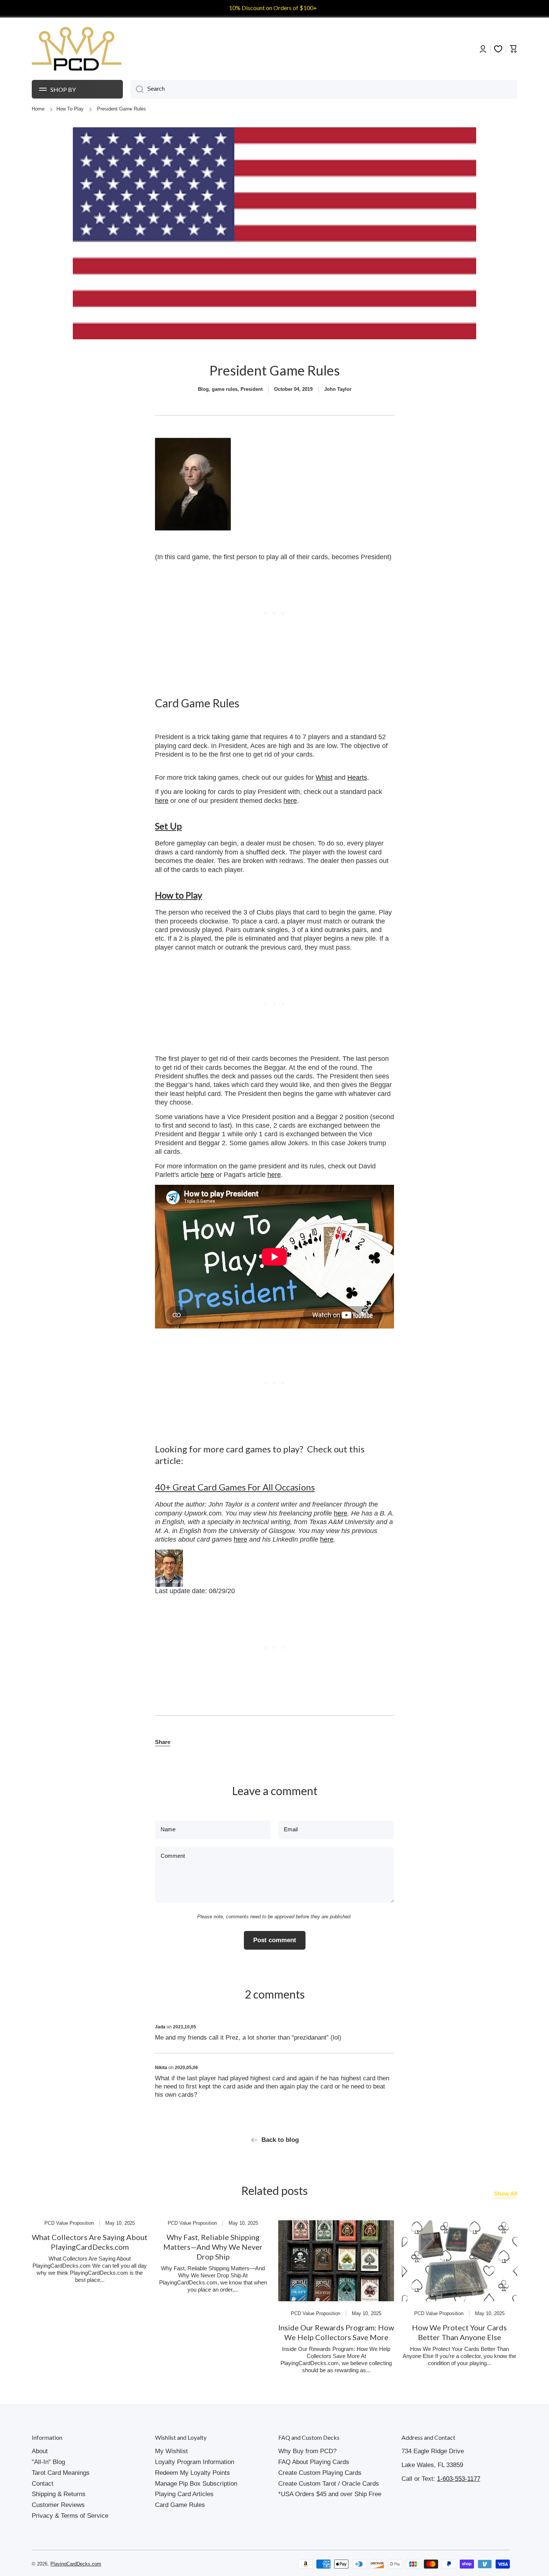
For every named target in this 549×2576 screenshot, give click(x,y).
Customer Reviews (58, 2505)
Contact (43, 2484)
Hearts (357, 778)
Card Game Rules (180, 2505)
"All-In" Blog (48, 2462)
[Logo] (77, 49)
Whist (324, 778)
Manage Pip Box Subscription (196, 2484)
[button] (163, 1742)
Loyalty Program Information (195, 2462)
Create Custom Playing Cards (320, 2473)
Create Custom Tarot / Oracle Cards (329, 2484)
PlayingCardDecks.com (76, 2564)
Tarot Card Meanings (61, 2473)
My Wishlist (171, 2451)
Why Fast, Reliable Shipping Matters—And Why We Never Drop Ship (213, 2247)
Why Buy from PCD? (307, 2451)
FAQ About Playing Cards (314, 2462)
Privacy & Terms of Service (70, 2516)
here (162, 801)
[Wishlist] (498, 49)
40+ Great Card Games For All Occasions (235, 1487)
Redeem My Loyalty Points (193, 2473)
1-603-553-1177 (459, 2479)
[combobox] (324, 89)
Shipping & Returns (59, 2494)
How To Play (70, 109)
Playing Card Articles (184, 2494)
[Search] (137, 89)
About (40, 2451)
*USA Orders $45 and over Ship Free (330, 2494)
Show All (506, 2194)
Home (38, 109)
